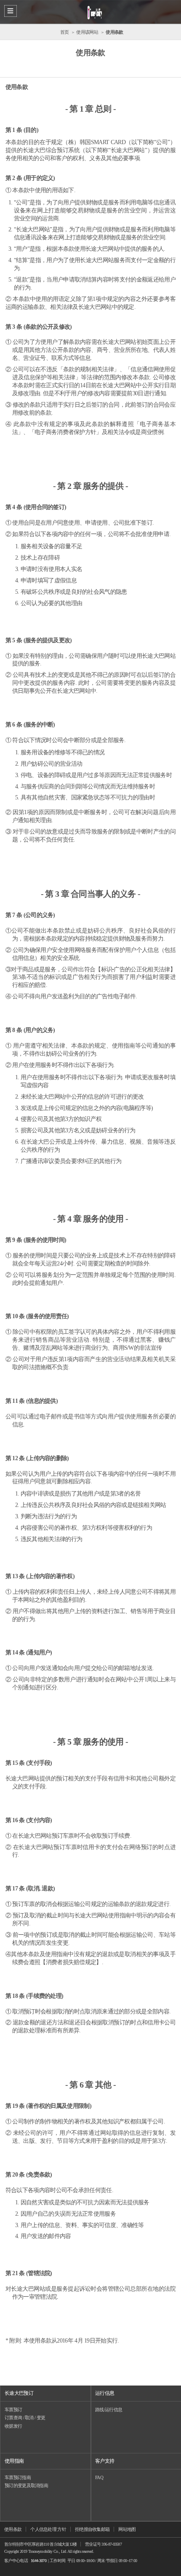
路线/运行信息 (109, 2410)
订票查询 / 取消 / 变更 (25, 2418)
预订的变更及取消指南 (26, 2485)
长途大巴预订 (19, 2393)
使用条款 (13, 2529)
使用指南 (14, 2461)
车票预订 (13, 2410)
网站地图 (127, 2529)
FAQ (99, 2477)
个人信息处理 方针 (48, 2529)
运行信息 (105, 2393)
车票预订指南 (18, 2477)
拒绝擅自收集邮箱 (92, 2529)
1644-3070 (39, 2561)
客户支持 (105, 2461)
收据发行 (13, 2426)
